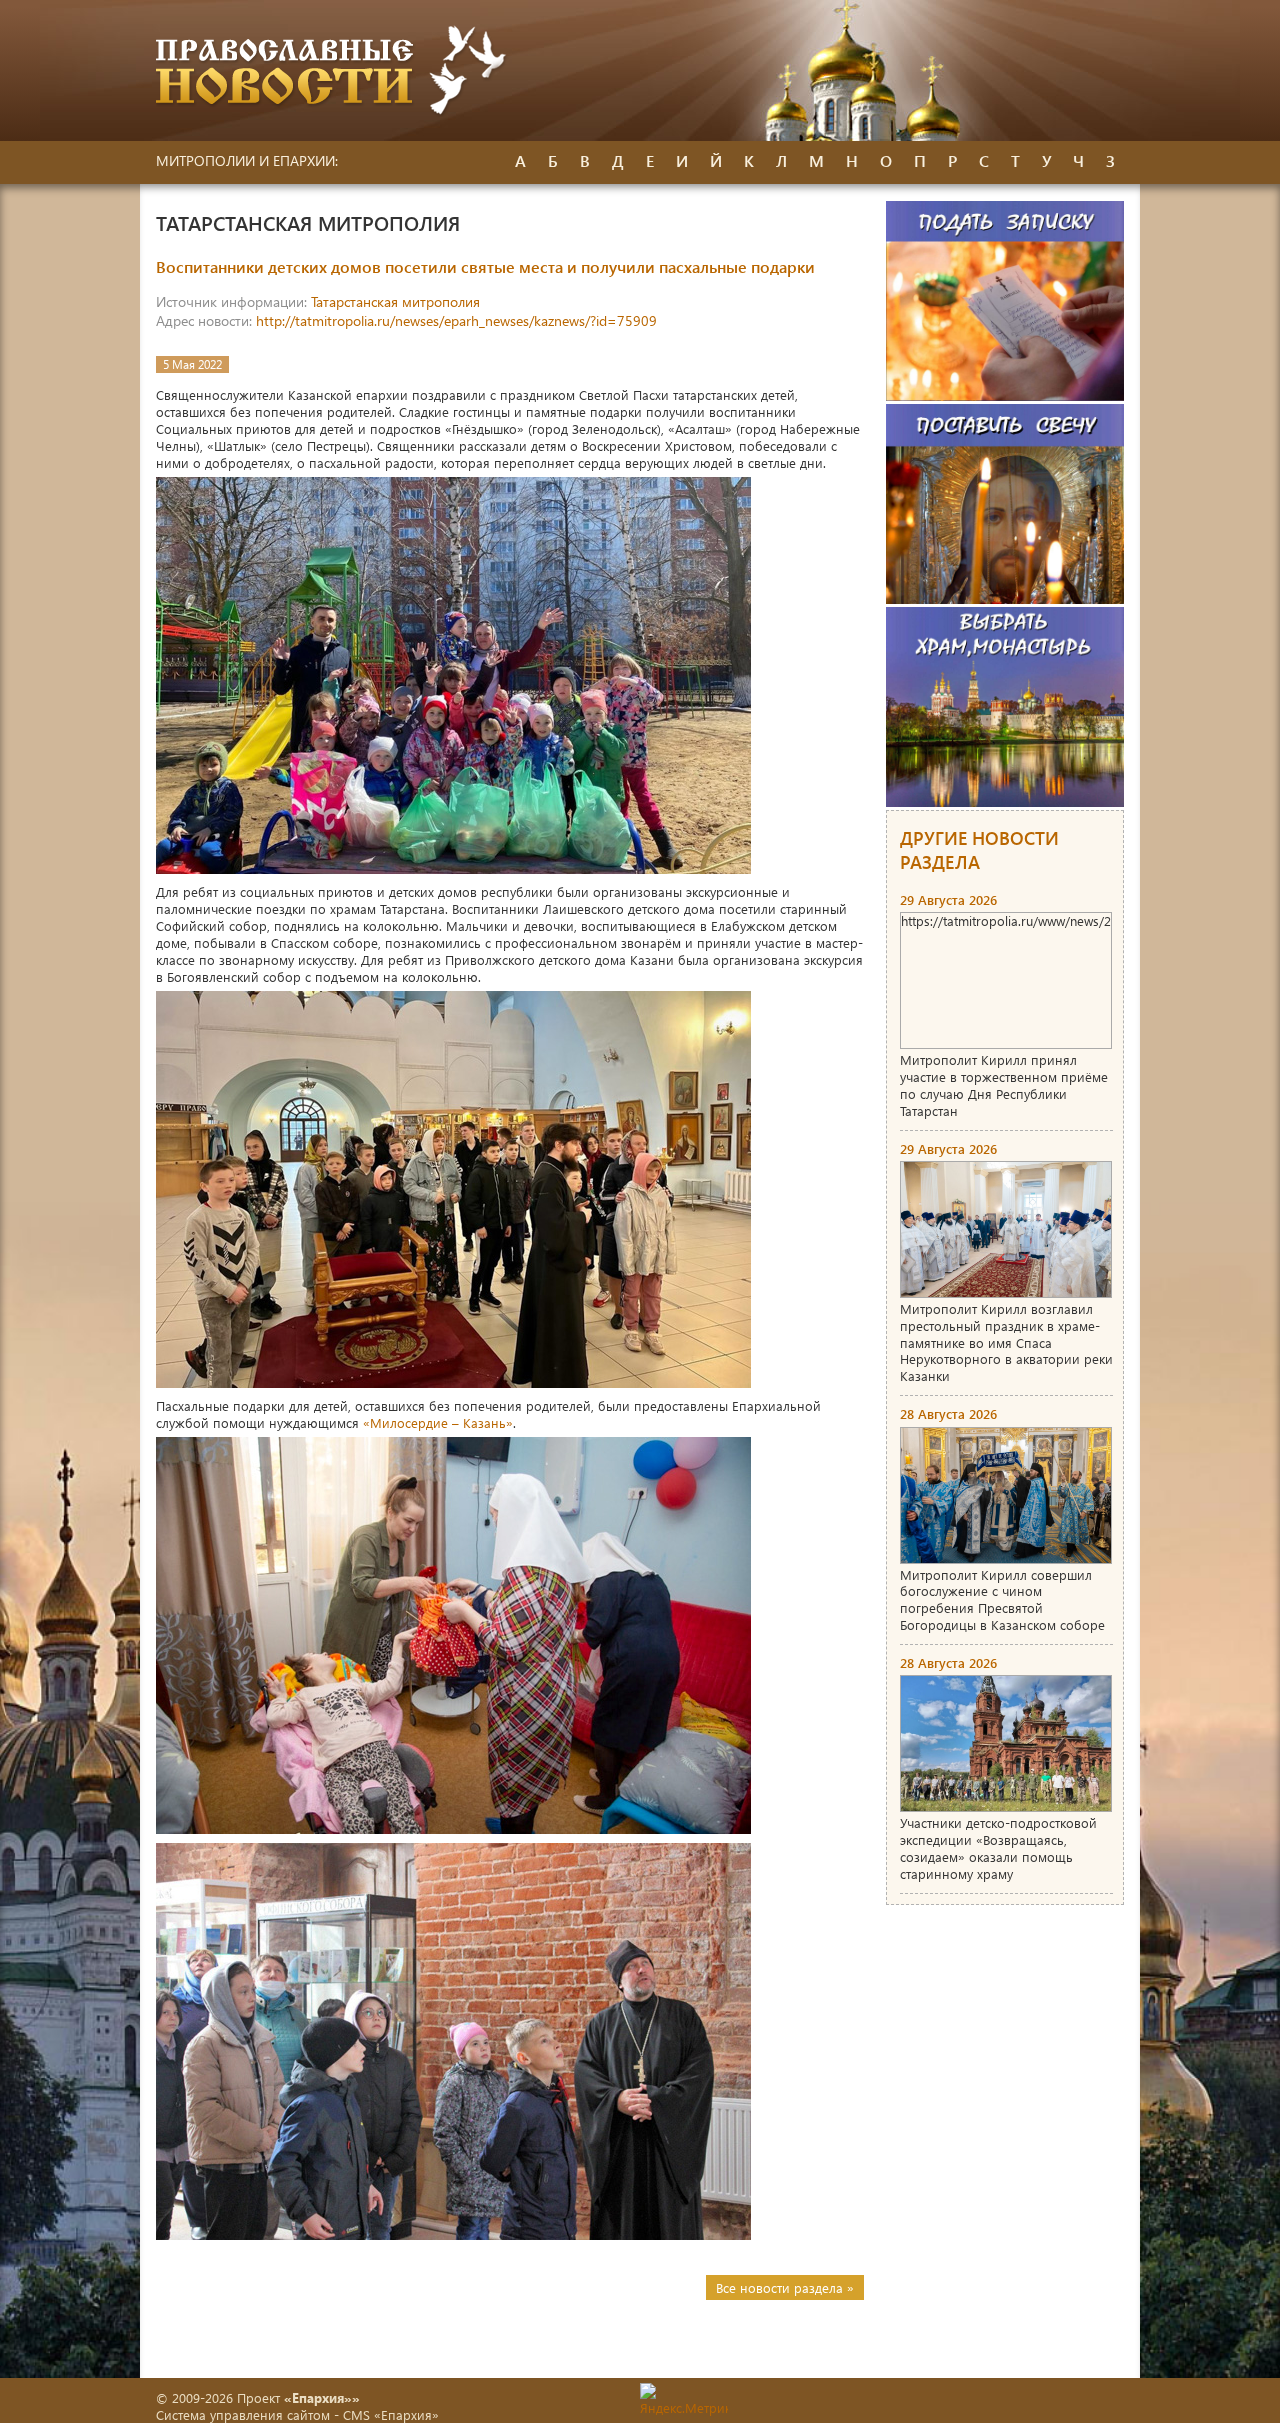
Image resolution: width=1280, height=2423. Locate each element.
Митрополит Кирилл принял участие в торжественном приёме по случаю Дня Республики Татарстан (1004, 1085)
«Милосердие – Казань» (438, 1422)
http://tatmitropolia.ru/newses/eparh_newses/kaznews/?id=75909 (456, 320)
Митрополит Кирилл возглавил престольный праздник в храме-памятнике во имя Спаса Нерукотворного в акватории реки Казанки (1006, 1342)
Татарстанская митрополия (395, 301)
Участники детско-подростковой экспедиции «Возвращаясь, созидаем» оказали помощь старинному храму (998, 1848)
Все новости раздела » (785, 2287)
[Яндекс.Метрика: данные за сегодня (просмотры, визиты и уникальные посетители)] (684, 2399)
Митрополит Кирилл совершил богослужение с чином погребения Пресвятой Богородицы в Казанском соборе (1002, 1600)
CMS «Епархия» (391, 2414)
